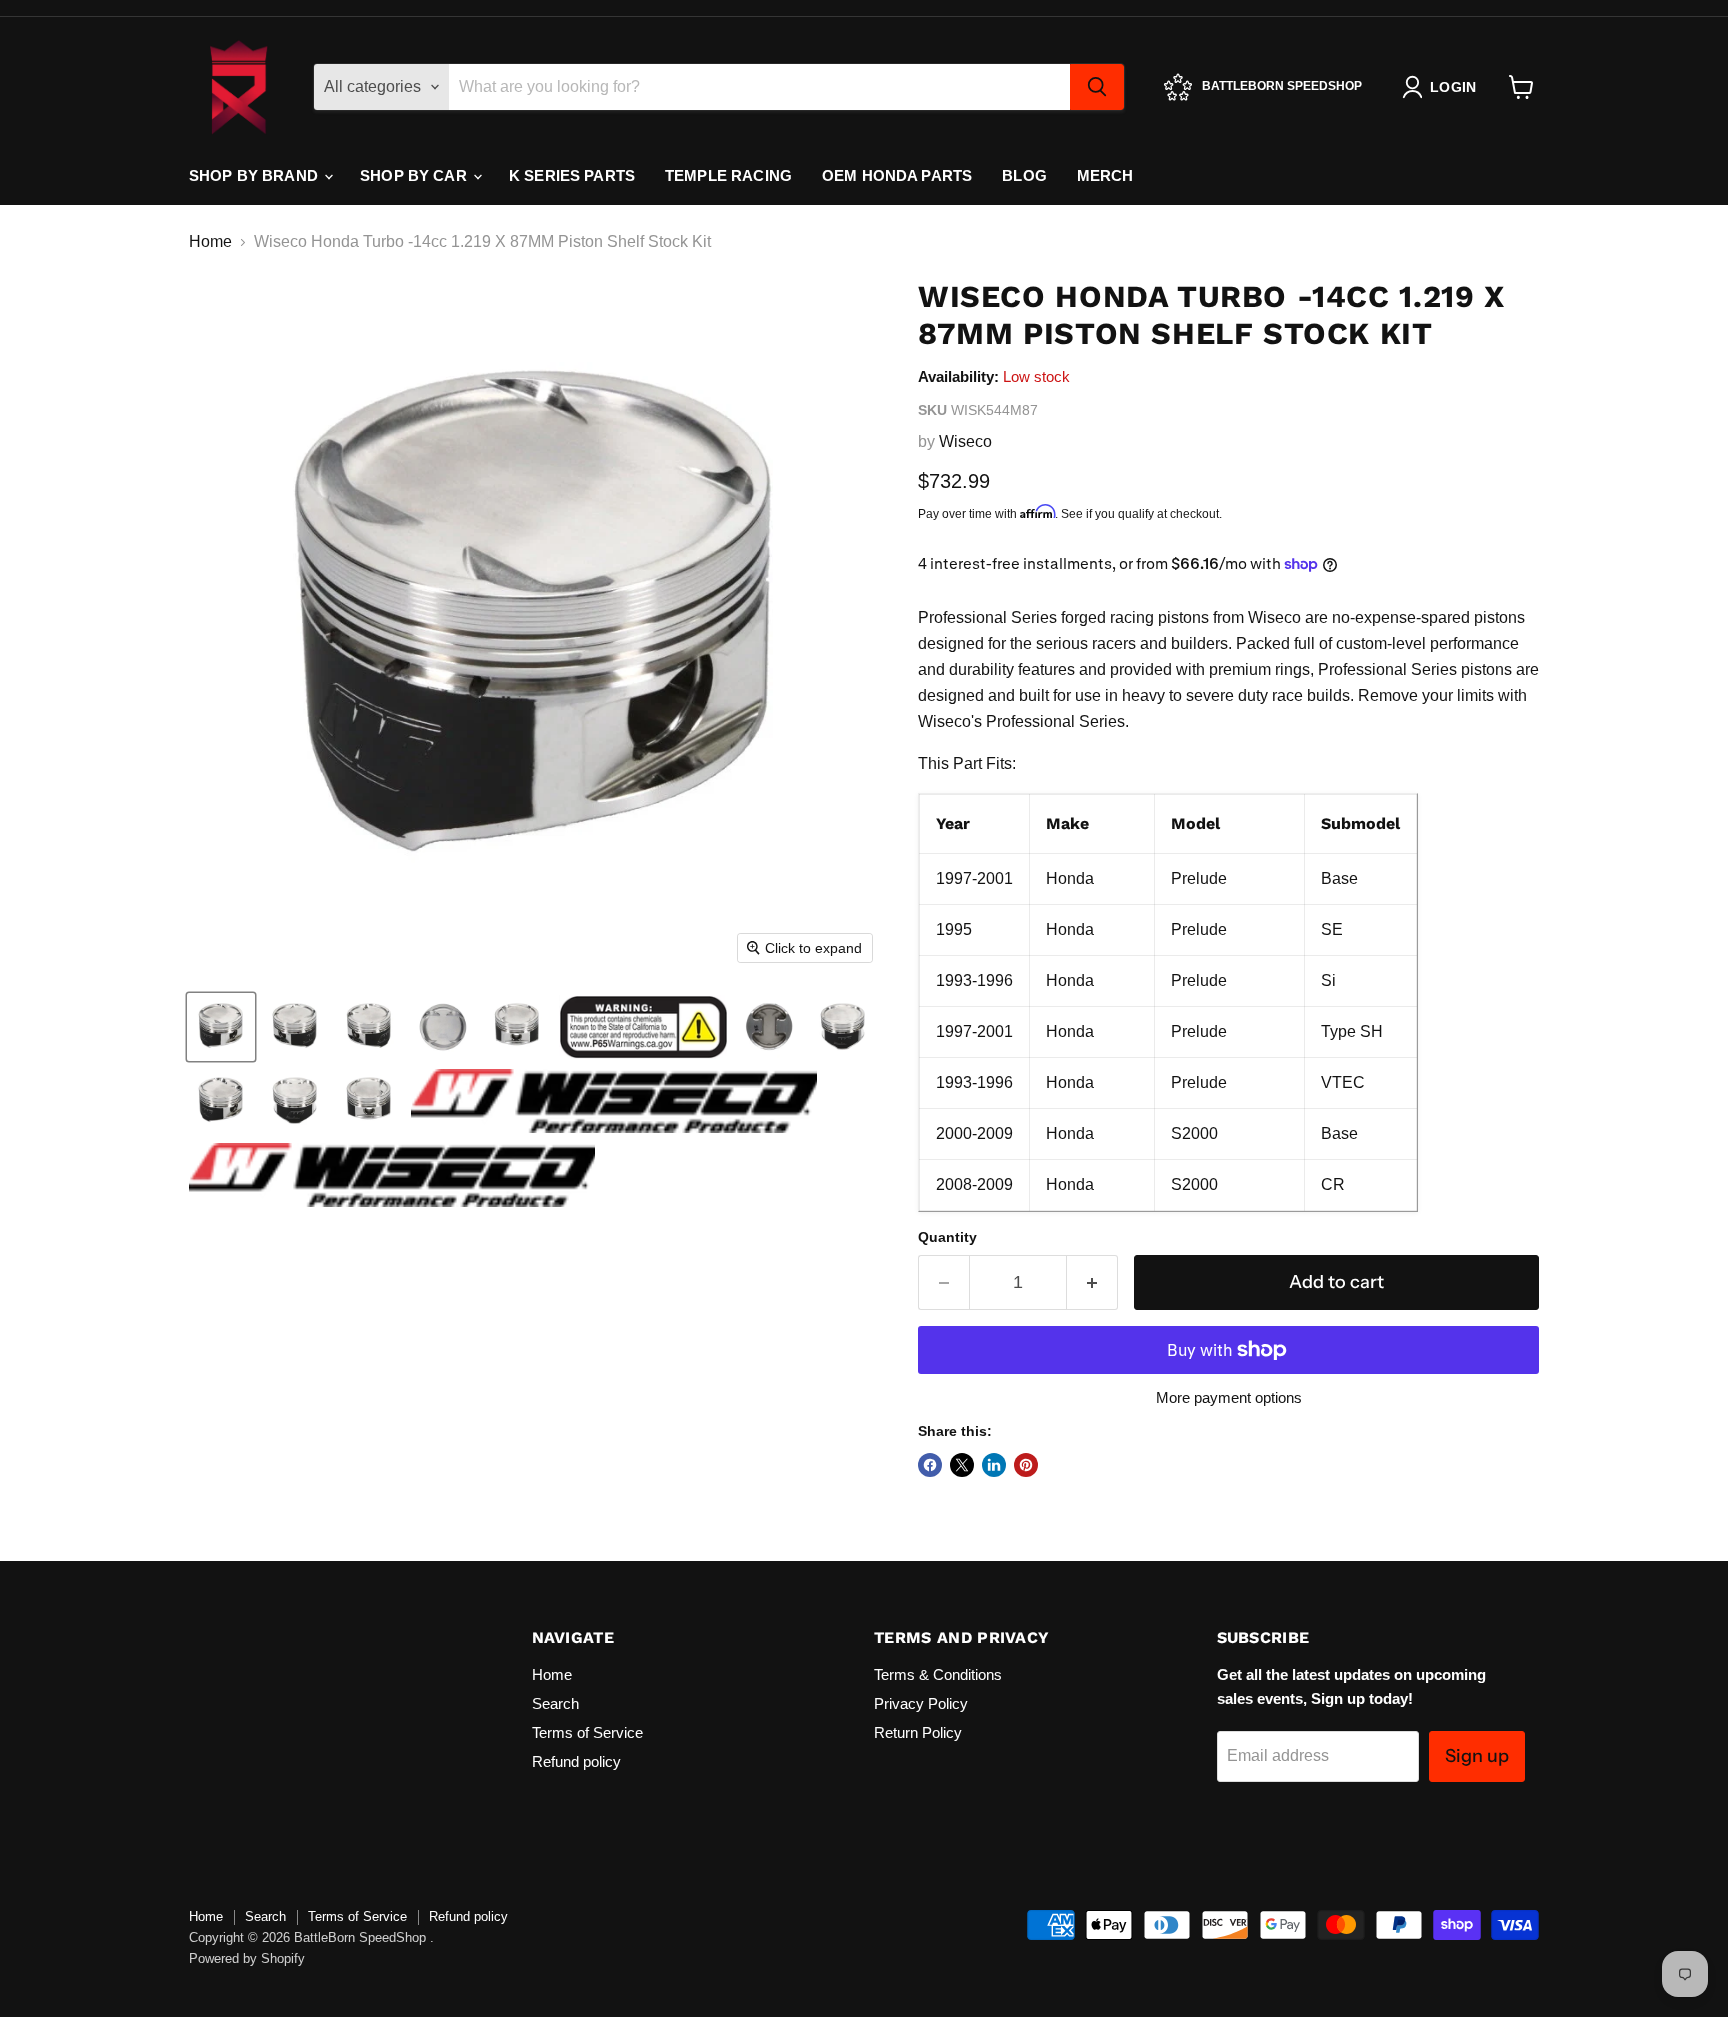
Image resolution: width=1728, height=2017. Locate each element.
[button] (221, 1027)
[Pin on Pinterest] (1026, 1465)
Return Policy (918, 1732)
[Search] (1097, 87)
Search (555, 1703)
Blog (1024, 175)
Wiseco (965, 441)
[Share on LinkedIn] (994, 1465)
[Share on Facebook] (930, 1465)
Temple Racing (728, 175)
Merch (1105, 175)
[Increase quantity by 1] (1092, 1282)
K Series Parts (572, 175)
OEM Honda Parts (897, 175)
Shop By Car (415, 175)
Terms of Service (587, 1732)
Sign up (1477, 1756)
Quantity (947, 1237)
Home (210, 241)
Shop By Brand (255, 175)
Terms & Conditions (938, 1674)
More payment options (1229, 1397)
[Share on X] (962, 1465)
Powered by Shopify (247, 1958)
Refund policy (576, 1761)
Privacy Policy (921, 1703)
